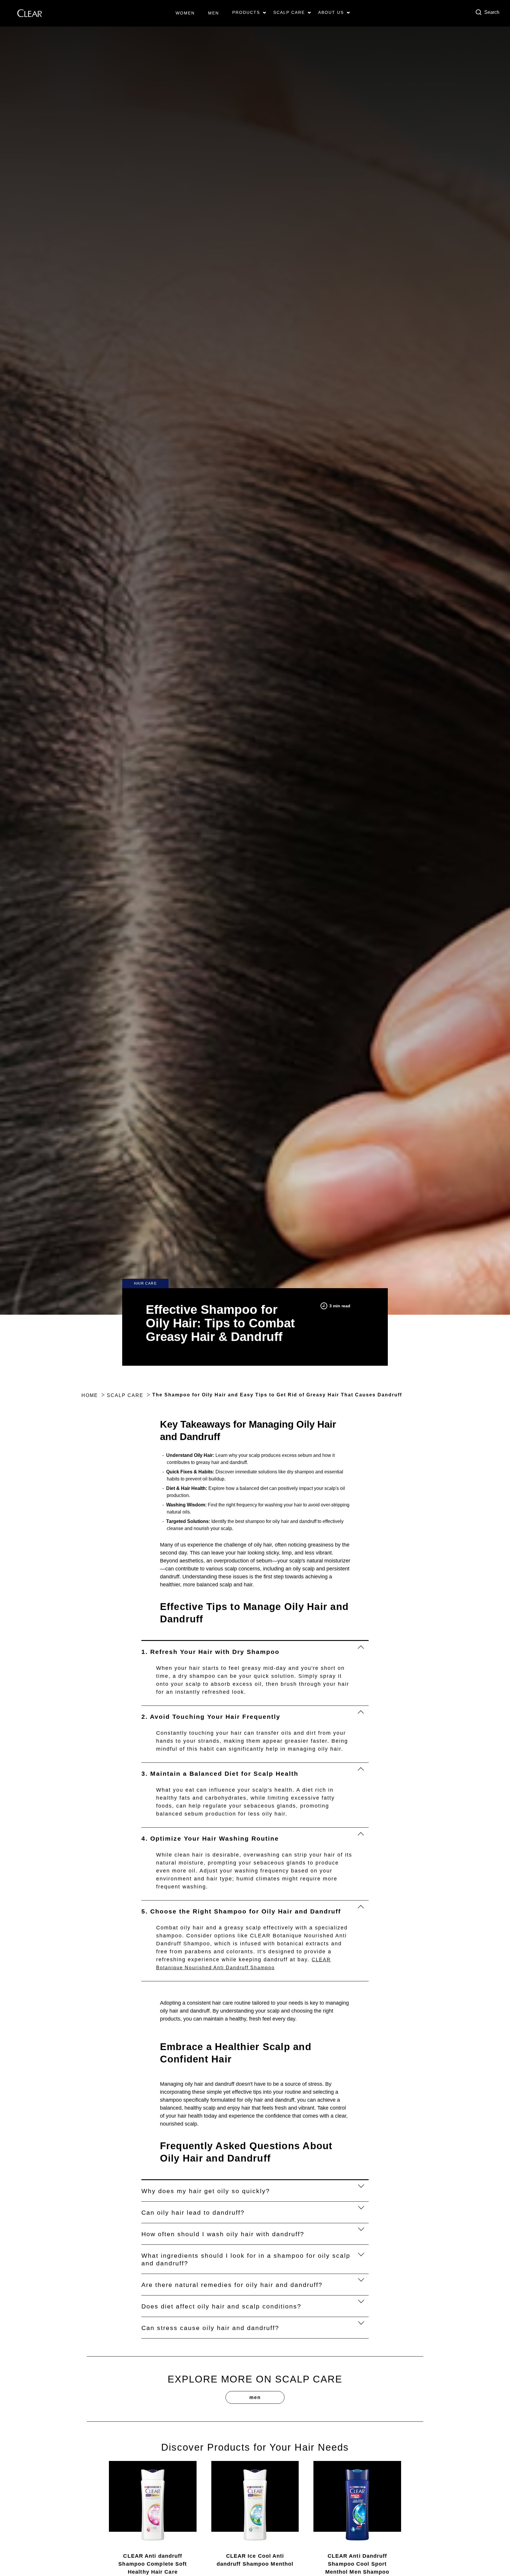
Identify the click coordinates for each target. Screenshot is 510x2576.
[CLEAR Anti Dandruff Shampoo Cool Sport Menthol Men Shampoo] (357, 2505)
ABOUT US (331, 12)
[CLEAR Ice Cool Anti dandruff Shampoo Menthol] (255, 2505)
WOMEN (185, 13)
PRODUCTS (246, 12)
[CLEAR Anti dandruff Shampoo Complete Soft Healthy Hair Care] (153, 2505)
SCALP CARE (289, 12)
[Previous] (88, 2502)
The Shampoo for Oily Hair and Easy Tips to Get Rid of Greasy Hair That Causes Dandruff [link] (277, 1395)
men (255, 2397)
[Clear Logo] (30, 13)
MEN (214, 13)
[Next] (422, 2502)
